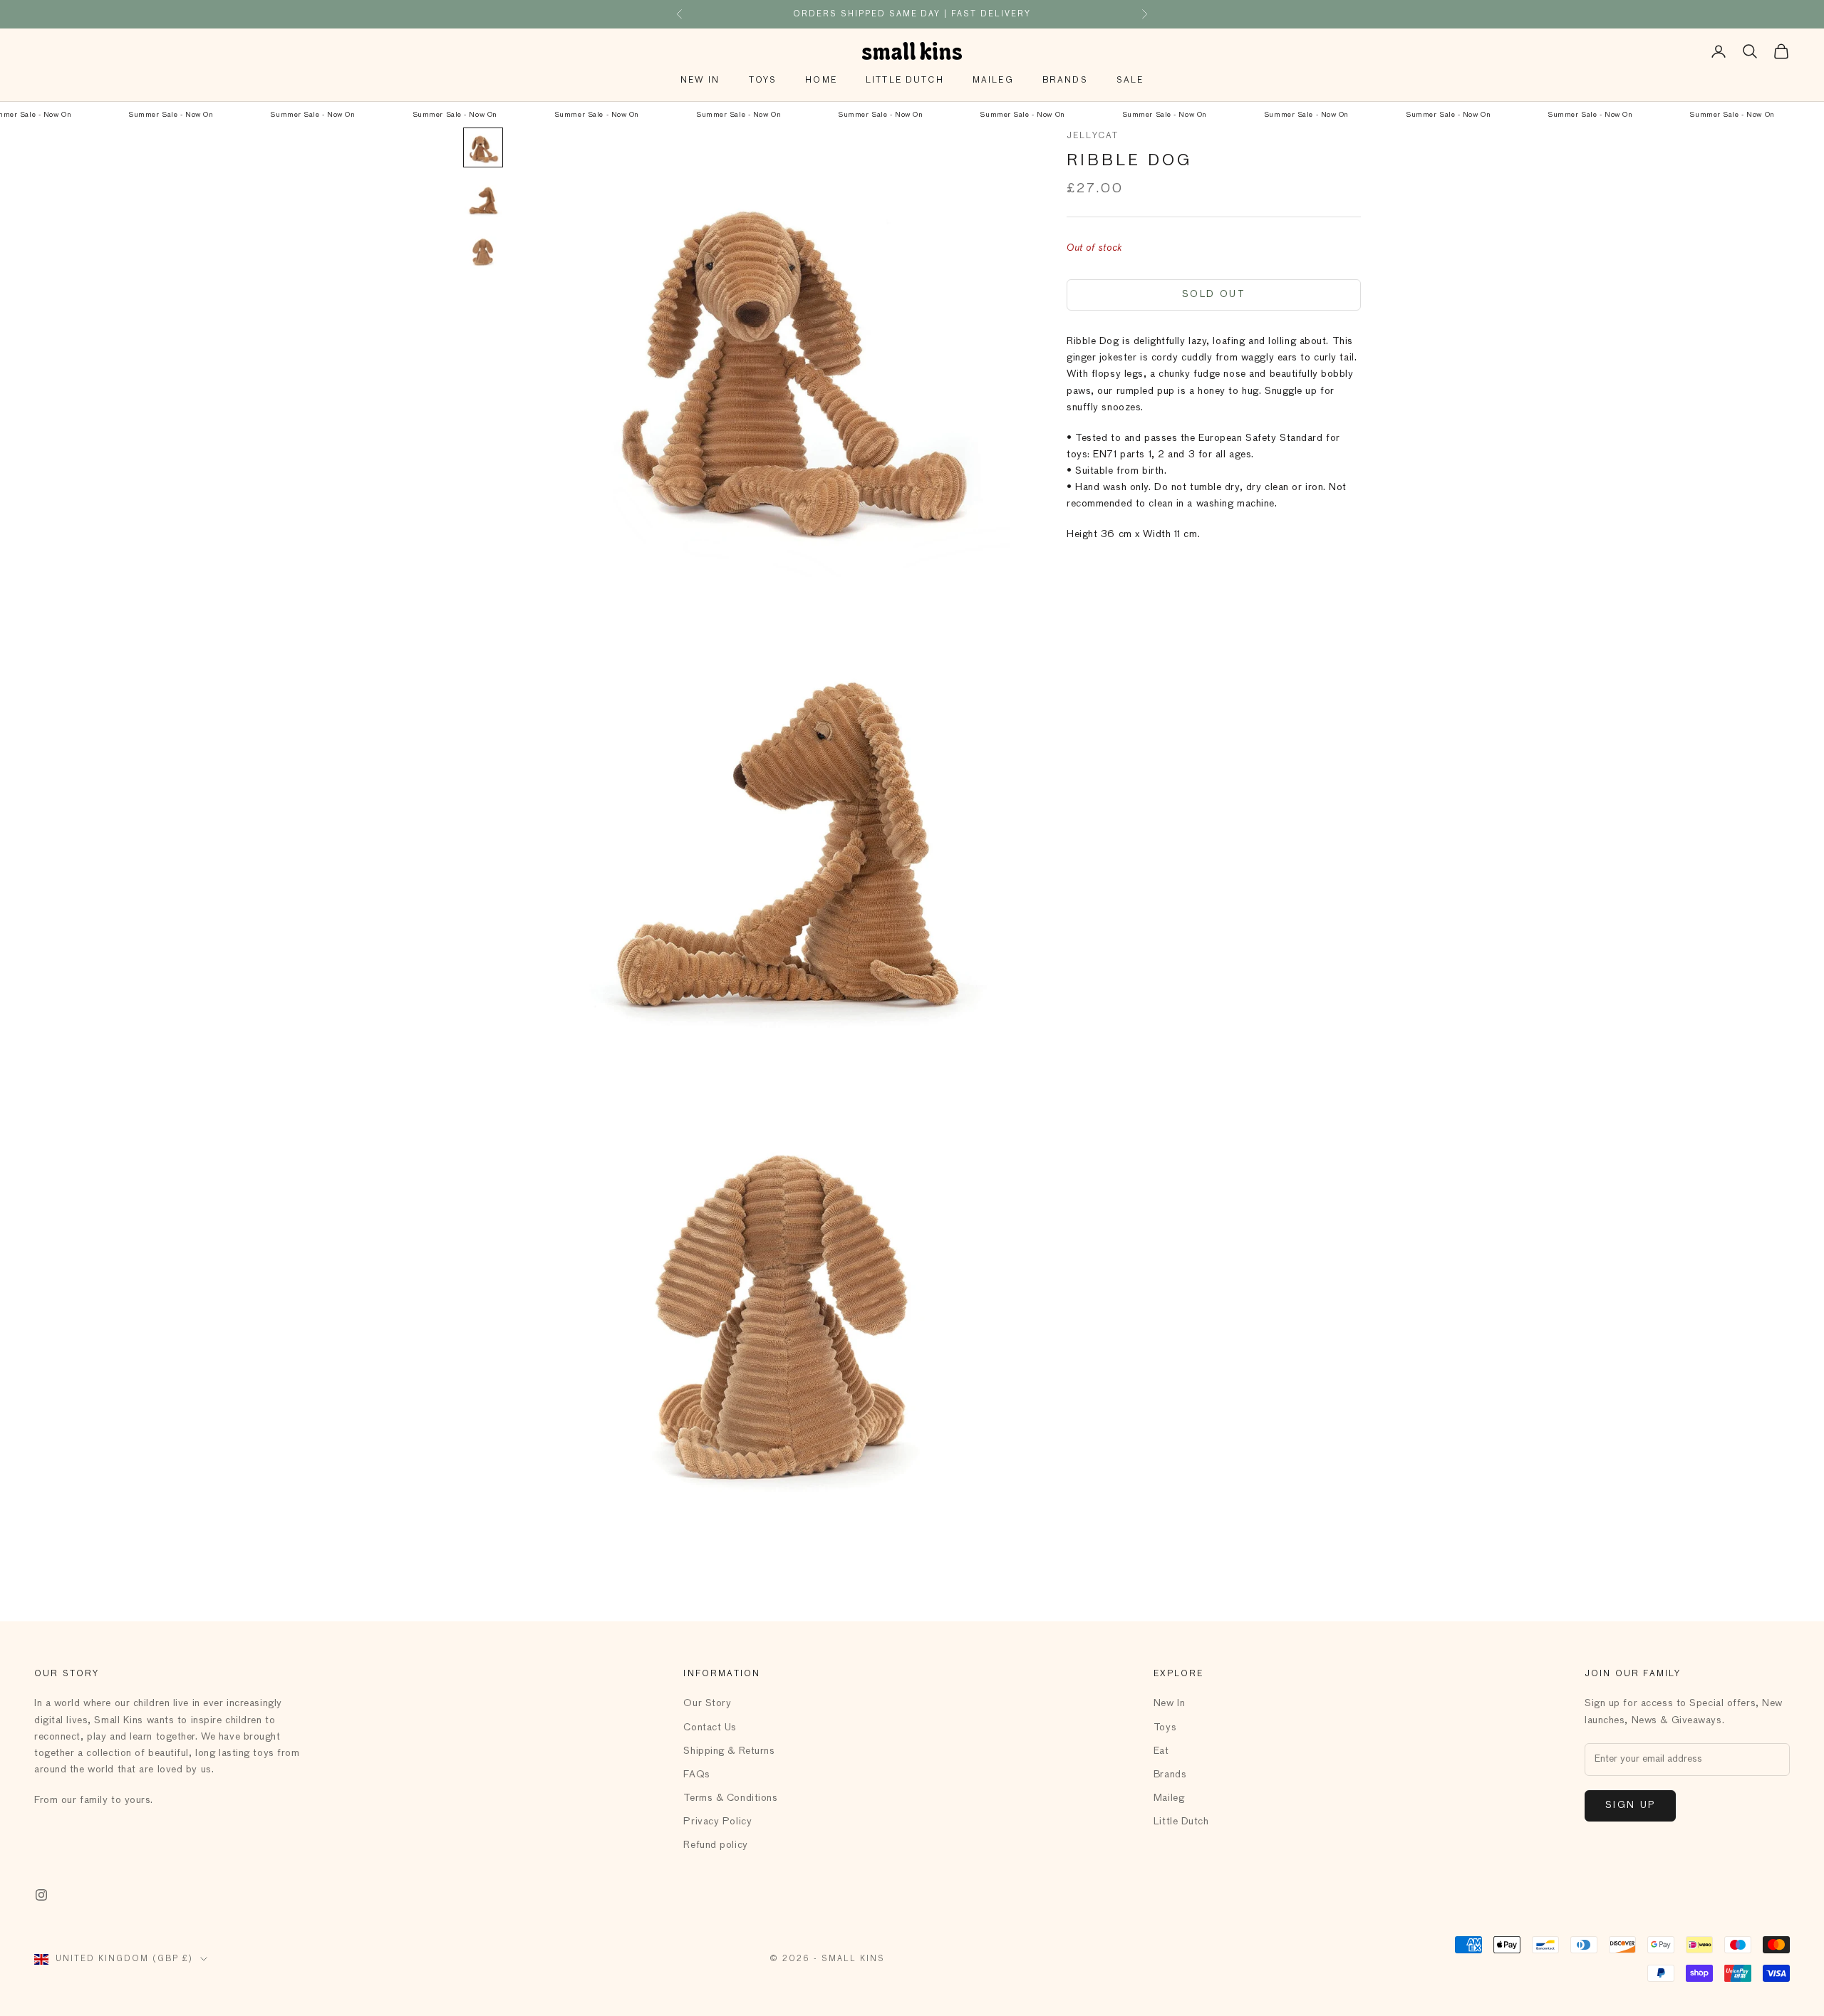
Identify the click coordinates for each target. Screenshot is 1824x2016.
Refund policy (715, 1845)
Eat (1161, 1751)
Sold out (1214, 295)
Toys (763, 80)
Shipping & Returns (729, 1751)
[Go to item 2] (483, 199)
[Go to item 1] (483, 147)
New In (700, 80)
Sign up (1630, 1805)
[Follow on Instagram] (41, 1895)
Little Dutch (905, 80)
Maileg (993, 80)
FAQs (696, 1775)
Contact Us (710, 1727)
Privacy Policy (717, 1822)
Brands (1065, 80)
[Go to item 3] (483, 250)
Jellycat (1093, 136)
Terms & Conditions (730, 1798)
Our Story (707, 1703)
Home (821, 80)
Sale (1130, 80)
